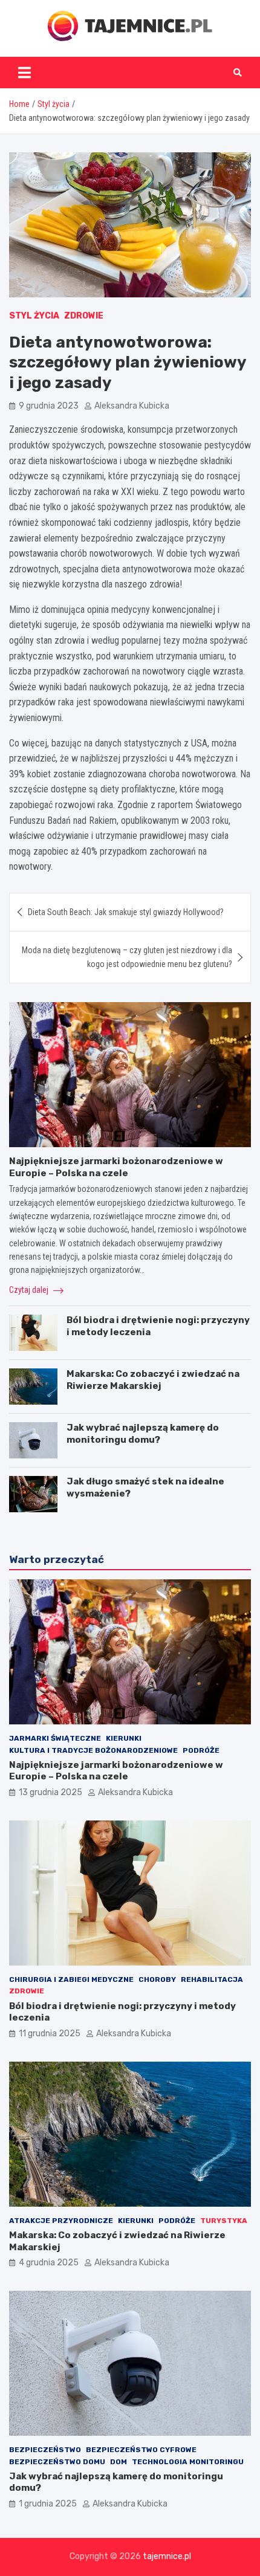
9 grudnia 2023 (49, 406)
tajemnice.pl (167, 2556)
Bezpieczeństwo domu (57, 2462)
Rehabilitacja (212, 1979)
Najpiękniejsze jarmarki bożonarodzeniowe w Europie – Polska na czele (116, 1167)
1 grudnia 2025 (48, 2504)
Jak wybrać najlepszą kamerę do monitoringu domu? (143, 1434)
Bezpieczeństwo (45, 2450)
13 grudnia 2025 (50, 1792)
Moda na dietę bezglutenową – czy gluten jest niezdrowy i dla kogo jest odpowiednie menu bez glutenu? (127, 957)
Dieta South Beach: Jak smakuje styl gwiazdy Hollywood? (126, 912)
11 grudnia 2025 (50, 2034)
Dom (119, 2462)
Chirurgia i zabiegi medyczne (71, 1979)
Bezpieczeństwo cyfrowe (141, 2450)
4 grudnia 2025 (49, 2263)
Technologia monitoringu (188, 2462)
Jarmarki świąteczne (55, 1738)
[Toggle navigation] (24, 73)
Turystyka (224, 2221)
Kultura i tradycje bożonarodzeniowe (93, 1750)
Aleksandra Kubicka (132, 406)
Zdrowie (84, 316)
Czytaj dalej (30, 1290)
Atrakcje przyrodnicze (61, 2221)
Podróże (201, 1750)
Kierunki (124, 1738)
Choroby (157, 1979)
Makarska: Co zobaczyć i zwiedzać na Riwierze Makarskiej (153, 1380)
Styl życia (34, 316)
